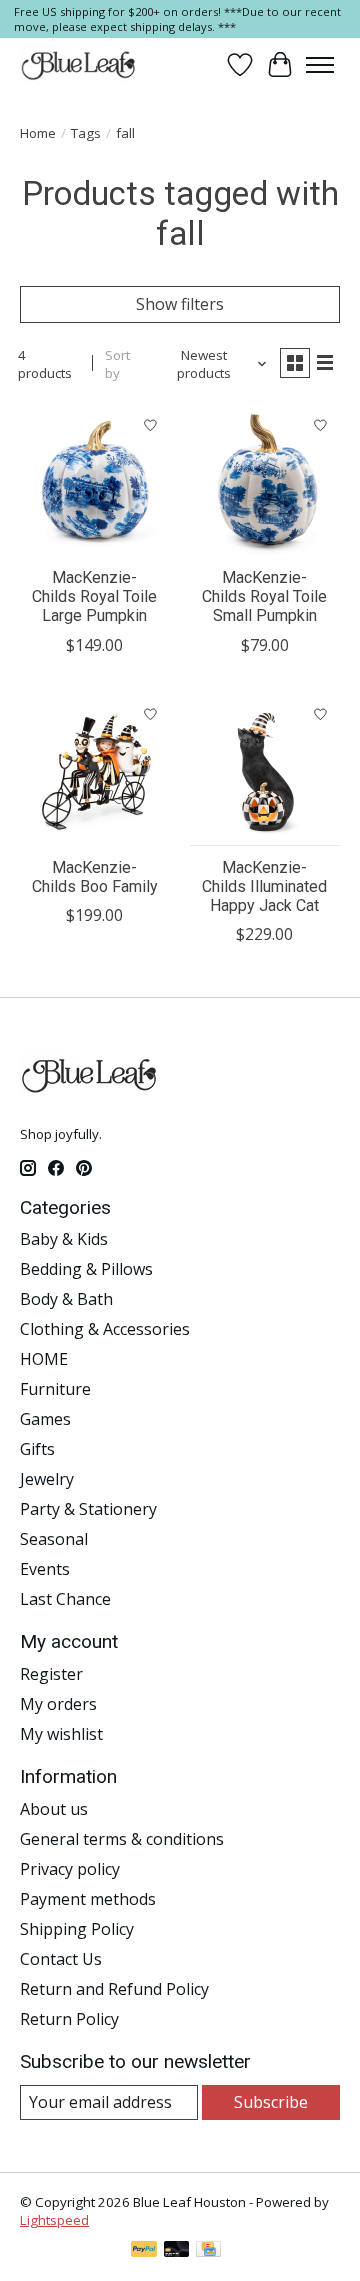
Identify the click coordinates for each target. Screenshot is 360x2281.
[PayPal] (144, 2251)
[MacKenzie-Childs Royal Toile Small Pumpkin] (265, 481)
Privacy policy (70, 1869)
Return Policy (69, 2019)
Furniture (55, 1389)
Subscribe (271, 2102)
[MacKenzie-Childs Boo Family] (95, 771)
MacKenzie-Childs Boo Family (95, 877)
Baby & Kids (64, 1239)
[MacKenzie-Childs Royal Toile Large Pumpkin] (95, 481)
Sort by (117, 364)
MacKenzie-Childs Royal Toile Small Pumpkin (264, 596)
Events (45, 1569)
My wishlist (61, 1734)
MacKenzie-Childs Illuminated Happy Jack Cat (264, 886)
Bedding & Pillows (86, 1269)
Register (51, 1674)
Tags (86, 133)
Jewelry (47, 1479)
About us (54, 1809)
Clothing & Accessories (105, 1329)
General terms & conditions (122, 1839)
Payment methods (88, 1899)
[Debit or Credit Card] (177, 2251)
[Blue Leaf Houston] (79, 65)
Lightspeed (54, 2220)
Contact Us (61, 1959)
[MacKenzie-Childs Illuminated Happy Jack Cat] (265, 771)
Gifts (37, 1449)
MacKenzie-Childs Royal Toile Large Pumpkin (94, 596)
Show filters (180, 304)
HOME (44, 1359)
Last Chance (65, 1599)
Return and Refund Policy (114, 1989)
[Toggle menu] (320, 65)
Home (38, 133)
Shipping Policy (77, 1929)
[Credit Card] (208, 2251)
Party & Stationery (88, 1509)
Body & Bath (66, 1299)
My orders (58, 1704)
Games (45, 1419)
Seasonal (54, 1539)
